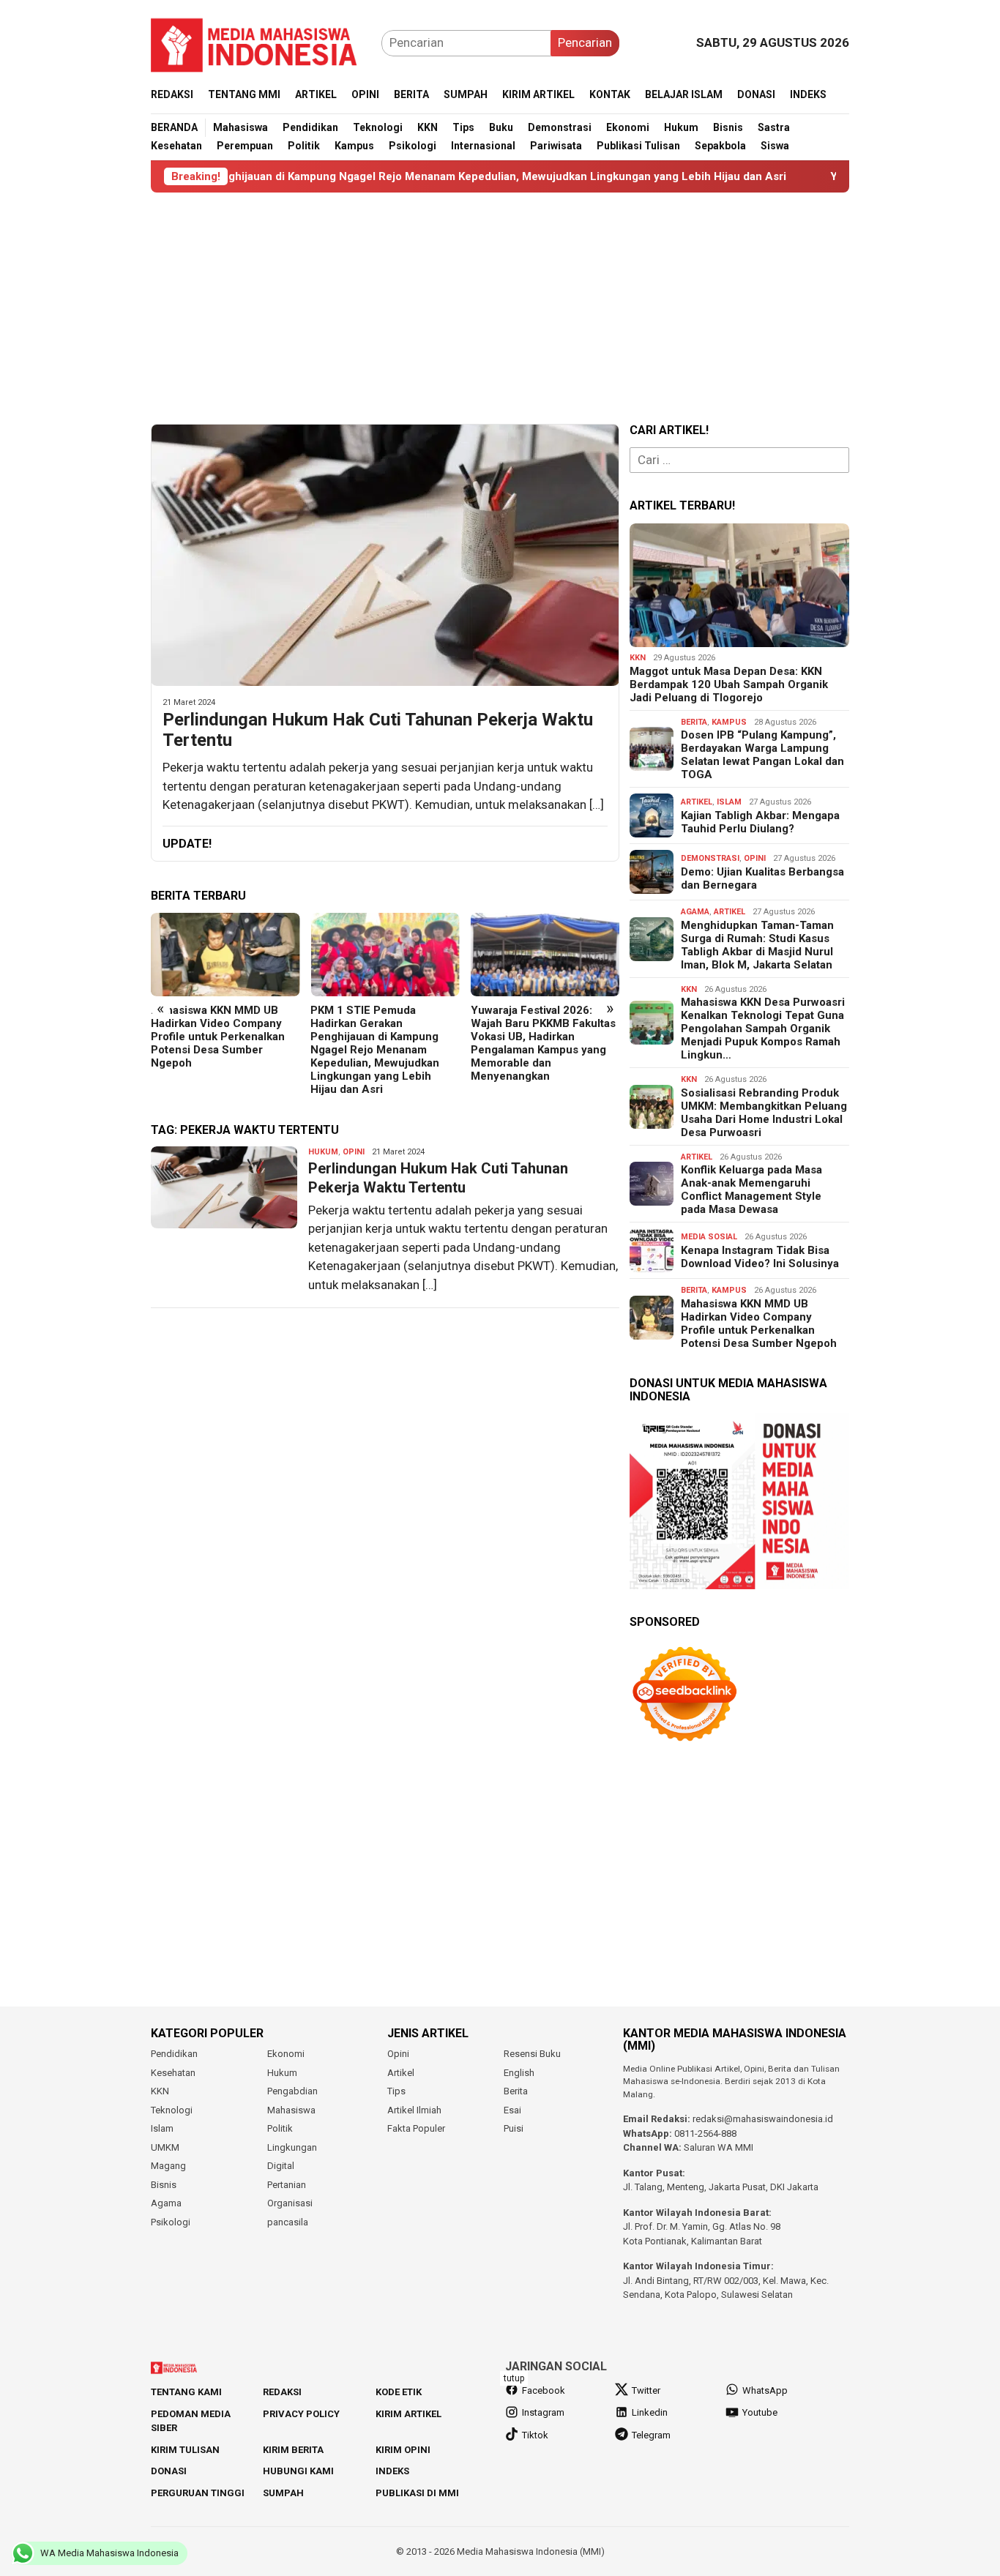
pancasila (288, 2222)
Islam (729, 802)
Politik (280, 2128)
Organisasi (290, 2203)
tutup (514, 2378)
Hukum (323, 1152)
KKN (638, 658)
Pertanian (287, 2185)
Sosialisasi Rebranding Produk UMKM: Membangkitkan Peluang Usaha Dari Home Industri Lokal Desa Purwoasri (764, 1113)
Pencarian (585, 42)
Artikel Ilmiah (414, 2110)
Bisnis (164, 2185)
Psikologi (171, 2222)
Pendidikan (174, 2054)
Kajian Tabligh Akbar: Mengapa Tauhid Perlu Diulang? (760, 822)
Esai (512, 2110)
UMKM (165, 2147)
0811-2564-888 (705, 2133)
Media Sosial (709, 1237)
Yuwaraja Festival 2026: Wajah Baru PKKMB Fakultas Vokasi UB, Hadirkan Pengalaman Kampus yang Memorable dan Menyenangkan (543, 1043)
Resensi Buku (532, 2054)
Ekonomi (286, 2054)
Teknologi (172, 2110)
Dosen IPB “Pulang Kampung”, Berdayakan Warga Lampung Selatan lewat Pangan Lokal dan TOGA (762, 755)
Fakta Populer (416, 2128)
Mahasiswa (291, 2110)
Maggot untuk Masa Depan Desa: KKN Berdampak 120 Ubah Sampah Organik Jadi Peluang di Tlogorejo (729, 684)
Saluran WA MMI (719, 2147)
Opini (354, 1152)
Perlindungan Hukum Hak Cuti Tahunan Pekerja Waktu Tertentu (378, 730)
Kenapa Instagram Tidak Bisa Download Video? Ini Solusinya (760, 1257)
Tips (396, 2091)
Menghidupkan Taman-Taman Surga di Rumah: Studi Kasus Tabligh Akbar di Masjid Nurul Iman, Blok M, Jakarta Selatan (757, 945)
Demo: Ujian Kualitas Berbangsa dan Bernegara (762, 878)
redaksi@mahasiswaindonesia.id (763, 2119)
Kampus (729, 722)
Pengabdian (292, 2091)
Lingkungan (292, 2147)
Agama (695, 912)
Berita (694, 722)
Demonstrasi (710, 858)
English (519, 2073)
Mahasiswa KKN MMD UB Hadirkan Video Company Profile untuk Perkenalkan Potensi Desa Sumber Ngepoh (218, 1037)
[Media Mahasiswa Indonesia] (261, 42)
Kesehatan (173, 2073)
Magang (168, 2166)
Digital (281, 2166)
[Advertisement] (500, 308)
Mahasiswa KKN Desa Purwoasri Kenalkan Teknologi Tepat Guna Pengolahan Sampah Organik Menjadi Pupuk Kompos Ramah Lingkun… (763, 1028)
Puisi (514, 2128)
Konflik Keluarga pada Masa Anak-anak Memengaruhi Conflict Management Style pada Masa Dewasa (751, 1190)
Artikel (697, 802)
